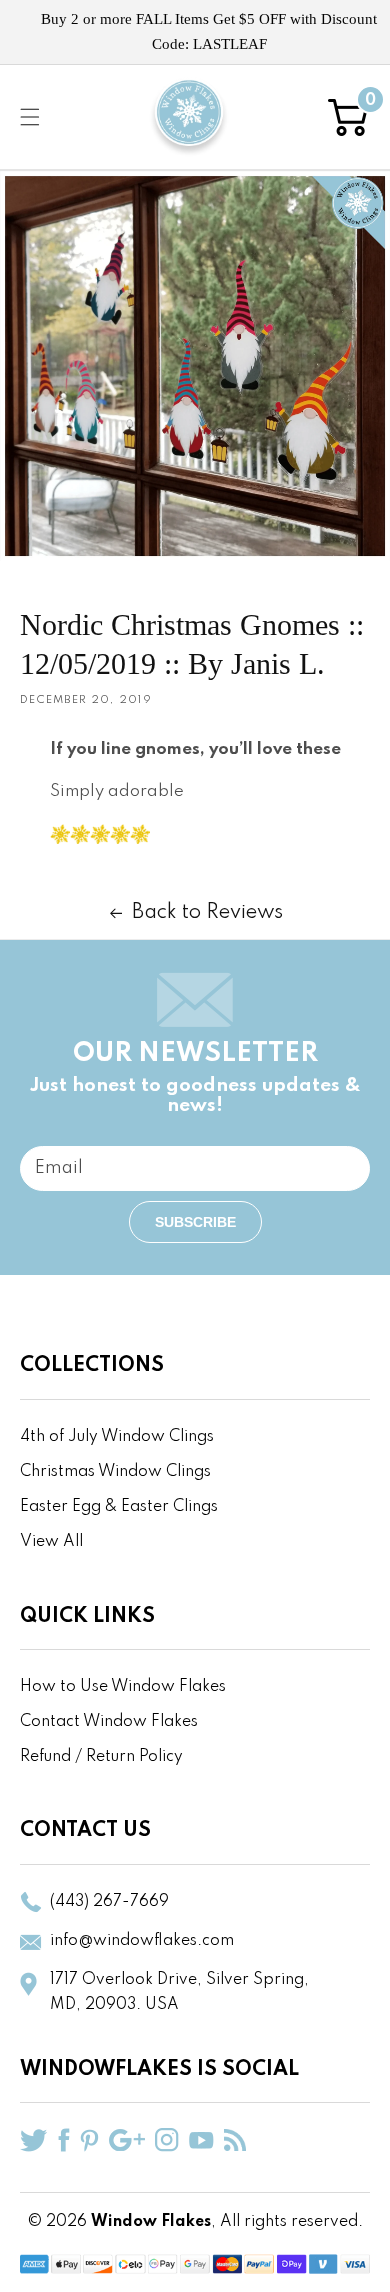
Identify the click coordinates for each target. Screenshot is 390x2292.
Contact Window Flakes (109, 1722)
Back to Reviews (207, 913)
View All (51, 1542)
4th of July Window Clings (117, 1437)
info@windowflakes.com (142, 1941)
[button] (30, 117)
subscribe (195, 1222)
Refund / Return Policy (101, 1757)
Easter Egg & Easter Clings (119, 1507)
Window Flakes (151, 2222)
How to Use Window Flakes (123, 1687)
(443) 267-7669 (109, 1902)
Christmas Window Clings (115, 1472)
